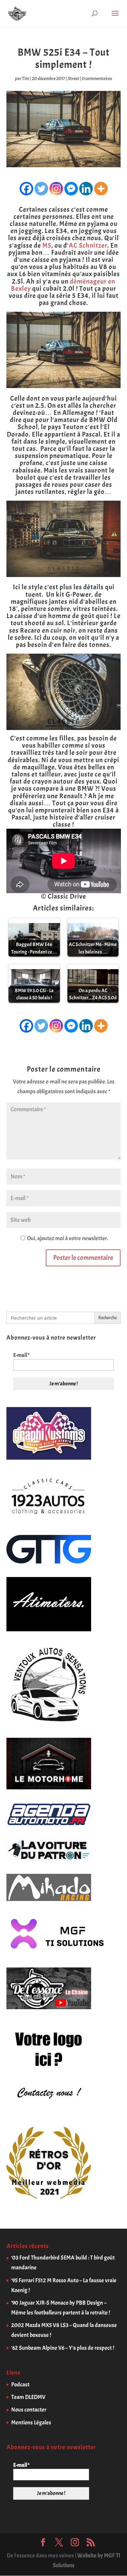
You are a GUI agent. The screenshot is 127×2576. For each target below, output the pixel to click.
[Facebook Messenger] (71, 189)
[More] (101, 189)
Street (73, 79)
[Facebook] (26, 189)
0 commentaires (97, 79)
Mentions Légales (31, 2423)
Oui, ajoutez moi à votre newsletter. (67, 1238)
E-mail (21, 1355)
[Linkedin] (86, 189)
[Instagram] (56, 189)
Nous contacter (29, 2410)
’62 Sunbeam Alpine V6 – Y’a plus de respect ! (63, 2348)
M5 (47, 245)
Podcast (20, 2385)
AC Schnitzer (88, 245)
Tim (26, 79)
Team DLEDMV (28, 2397)
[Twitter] (41, 189)
